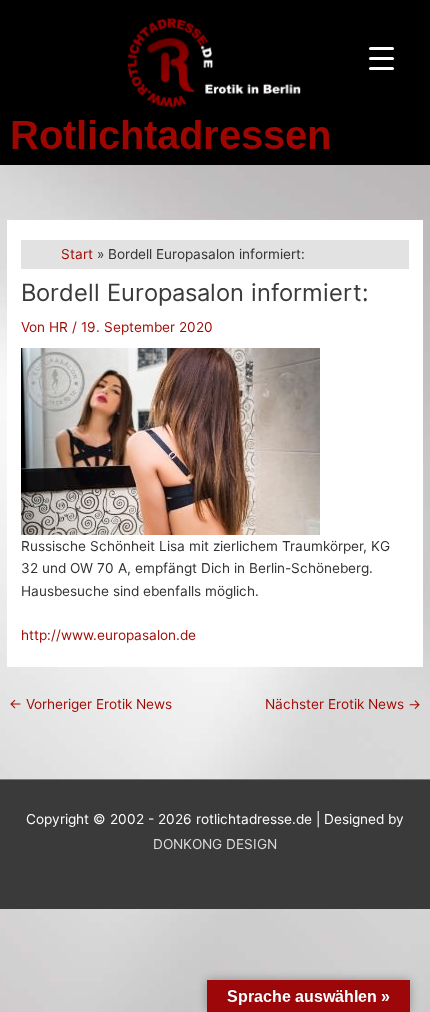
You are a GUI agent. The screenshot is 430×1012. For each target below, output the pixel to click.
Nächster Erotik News (343, 704)
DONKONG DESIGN (215, 844)
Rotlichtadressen (170, 135)
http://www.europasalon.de (108, 635)
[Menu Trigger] (381, 57)
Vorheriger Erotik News (90, 704)
